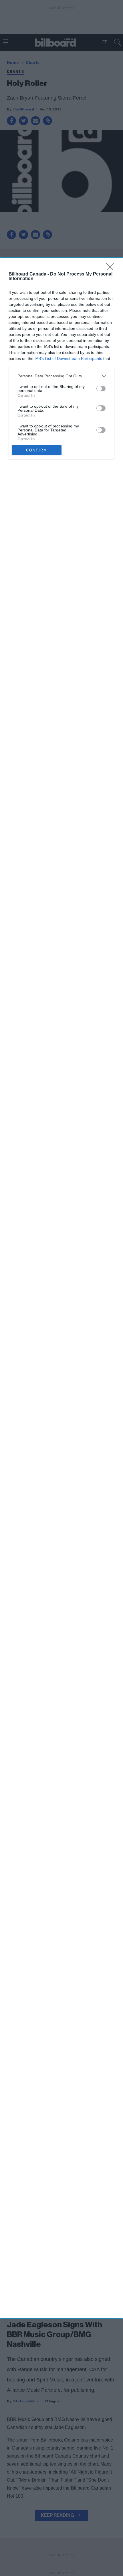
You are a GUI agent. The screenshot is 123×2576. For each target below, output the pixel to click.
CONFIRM (37, 450)
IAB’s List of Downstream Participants (68, 358)
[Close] (112, 269)
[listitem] (61, 376)
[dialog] (61, 1288)
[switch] (101, 389)
